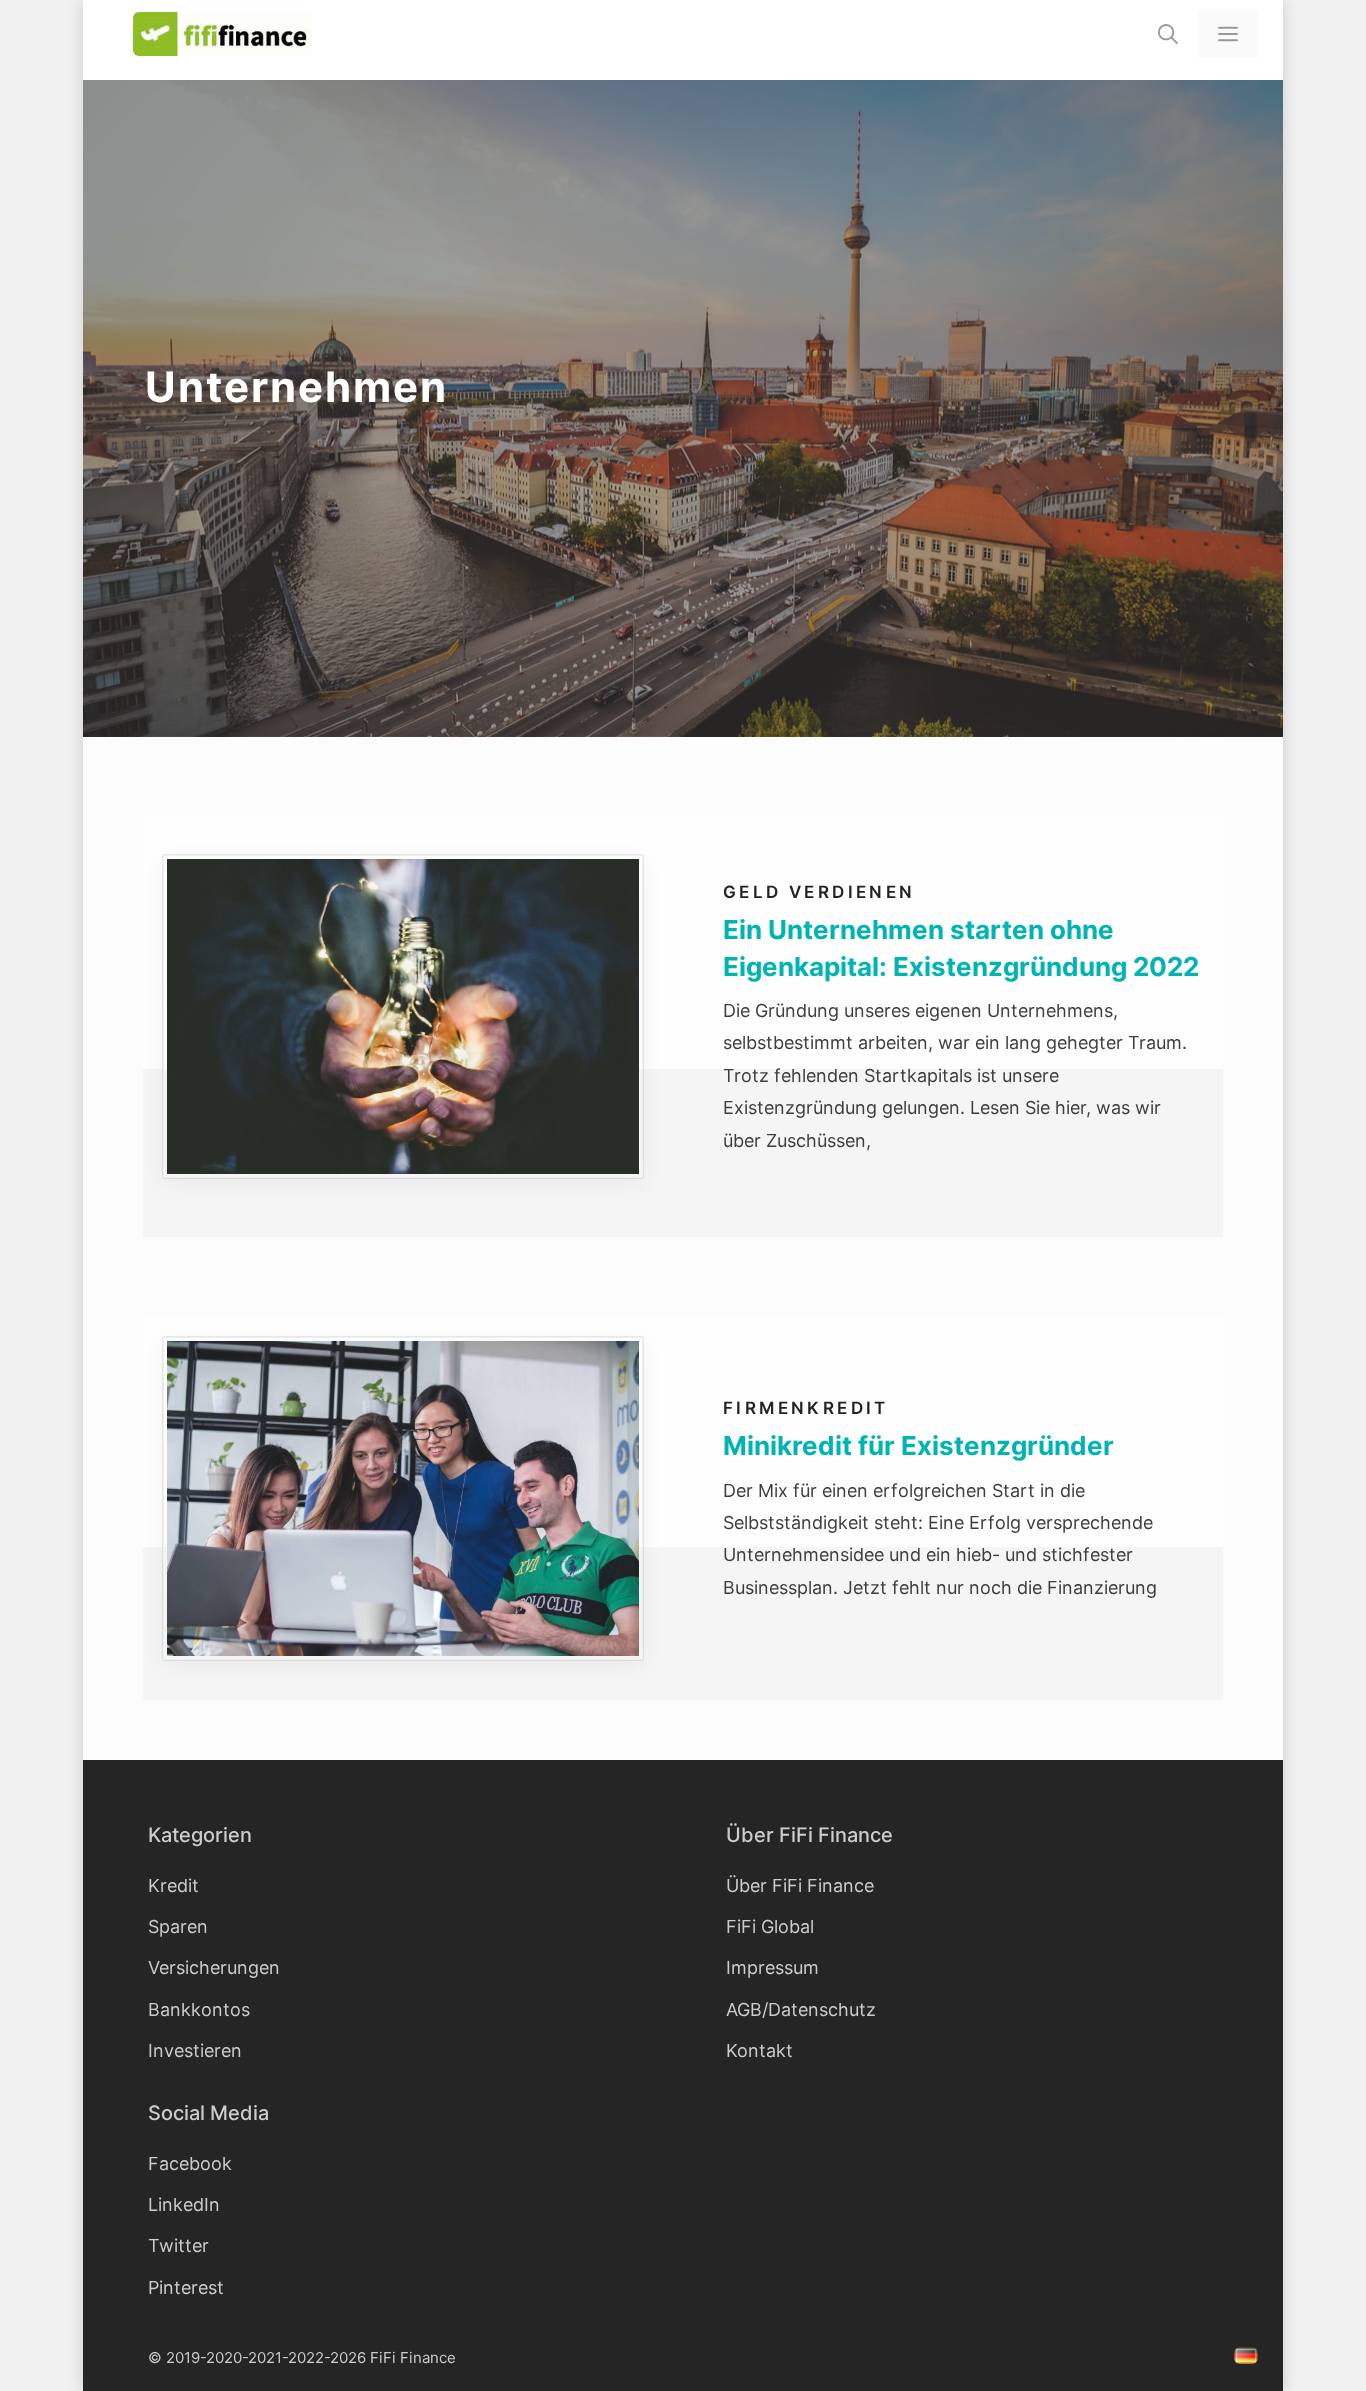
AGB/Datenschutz (801, 2009)
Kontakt (759, 2050)
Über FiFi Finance (800, 1885)
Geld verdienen (819, 892)
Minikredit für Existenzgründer (918, 1445)
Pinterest (186, 2287)
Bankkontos (199, 2009)
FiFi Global (770, 1926)
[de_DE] (1248, 2358)
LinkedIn (184, 2204)
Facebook (190, 2163)
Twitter (178, 2245)
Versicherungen (214, 1967)
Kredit (173, 1885)
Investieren (195, 2050)
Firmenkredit (806, 1408)
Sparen (178, 1926)
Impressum (772, 1967)
